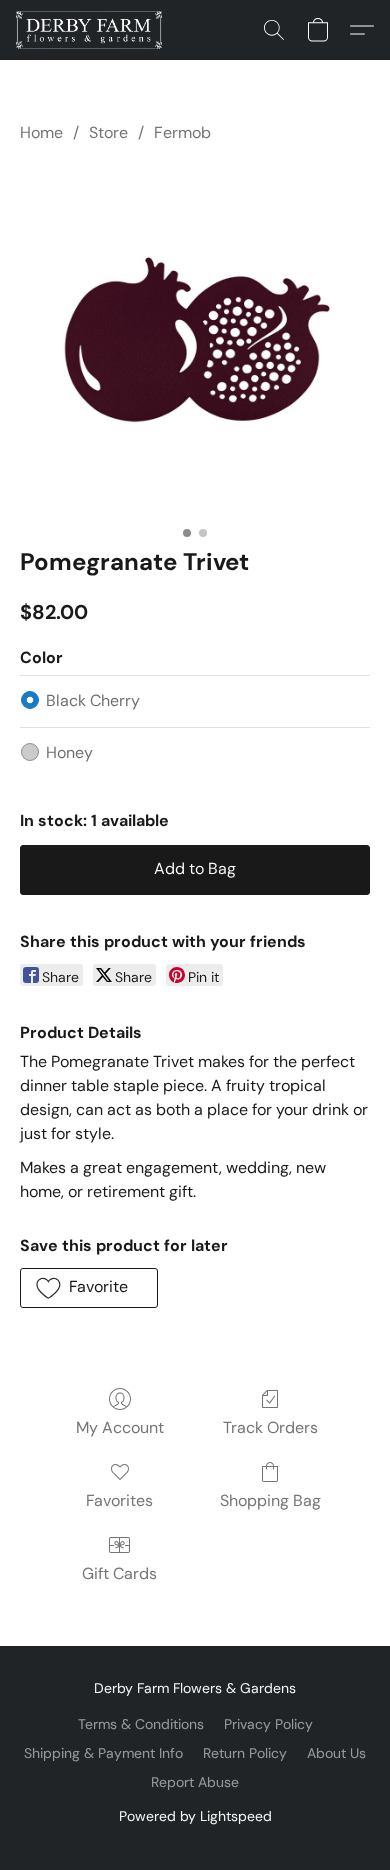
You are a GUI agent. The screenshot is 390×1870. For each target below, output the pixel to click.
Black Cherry (93, 700)
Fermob (182, 132)
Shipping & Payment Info (103, 1753)
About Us (336, 1753)
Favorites (119, 1500)
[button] (92, 30)
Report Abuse (195, 1782)
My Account (120, 1427)
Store (108, 132)
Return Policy (245, 1753)
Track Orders (270, 1427)
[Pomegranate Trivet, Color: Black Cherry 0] (195, 341)
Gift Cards (119, 1573)
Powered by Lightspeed (195, 1816)
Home (41, 132)
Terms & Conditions (141, 1724)
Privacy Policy (268, 1724)
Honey (69, 752)
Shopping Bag (270, 1500)
